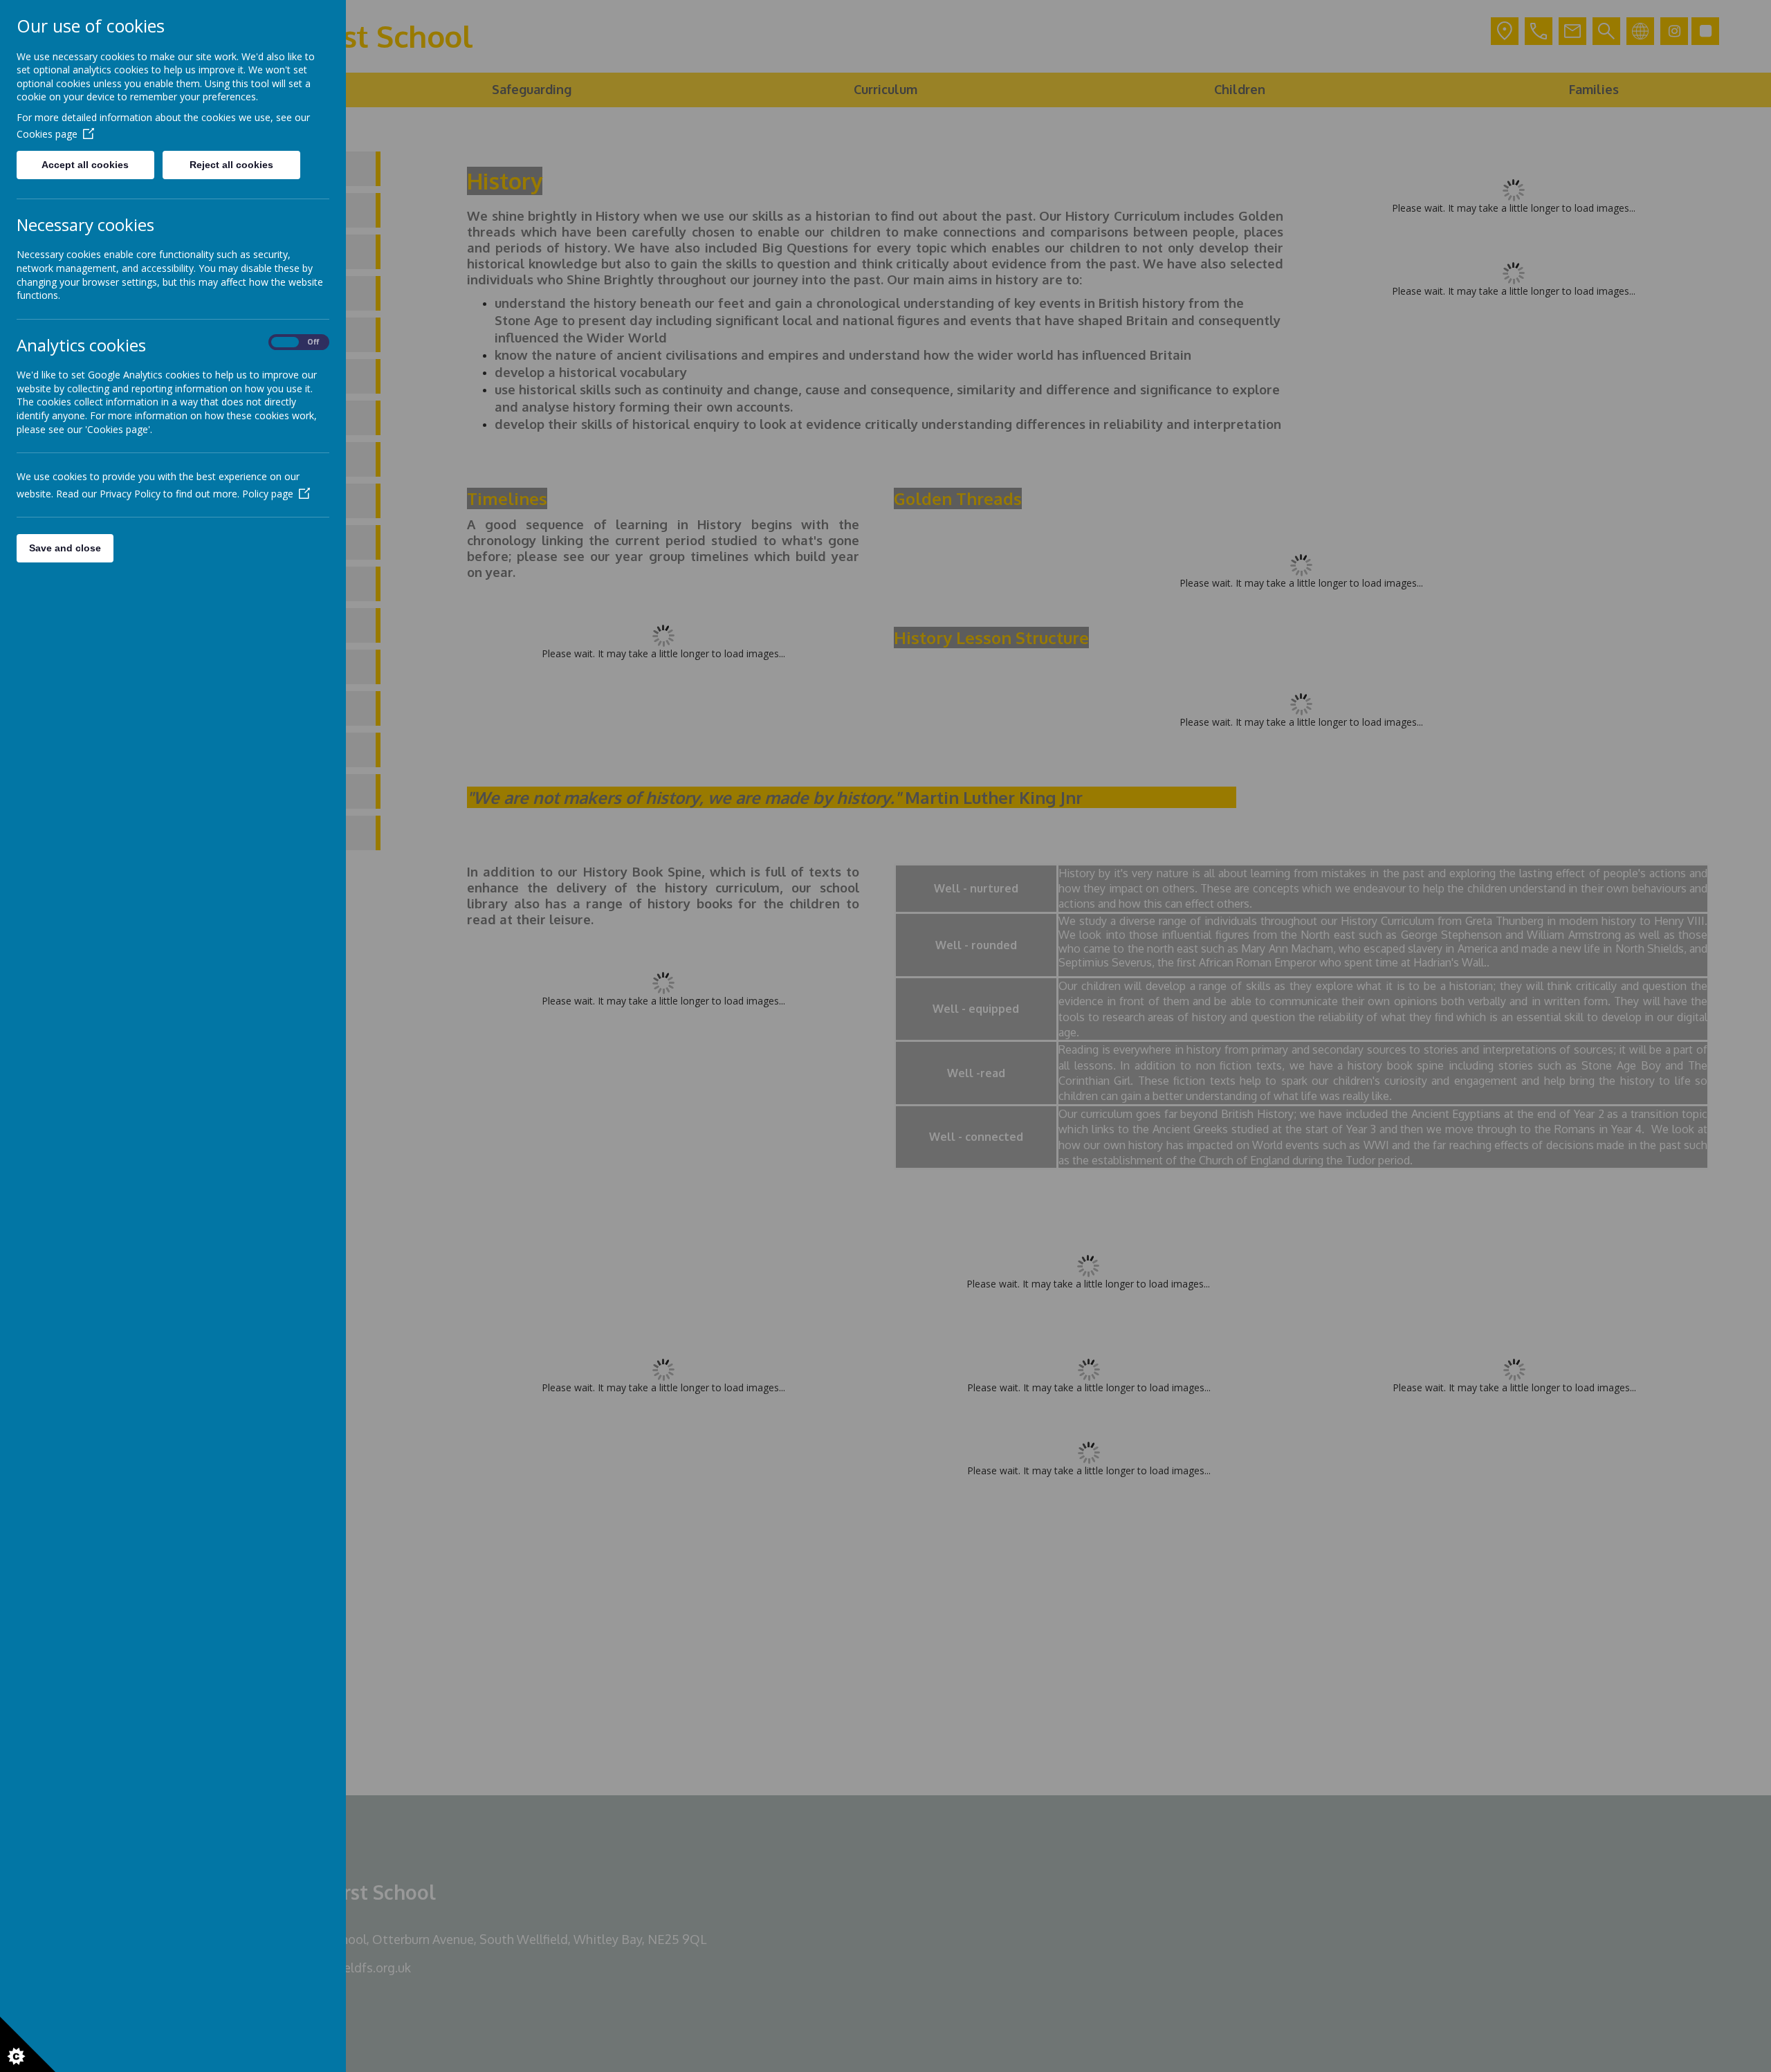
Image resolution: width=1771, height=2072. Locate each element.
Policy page (268, 494)
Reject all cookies (231, 165)
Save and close (65, 548)
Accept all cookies (85, 165)
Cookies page (47, 134)
